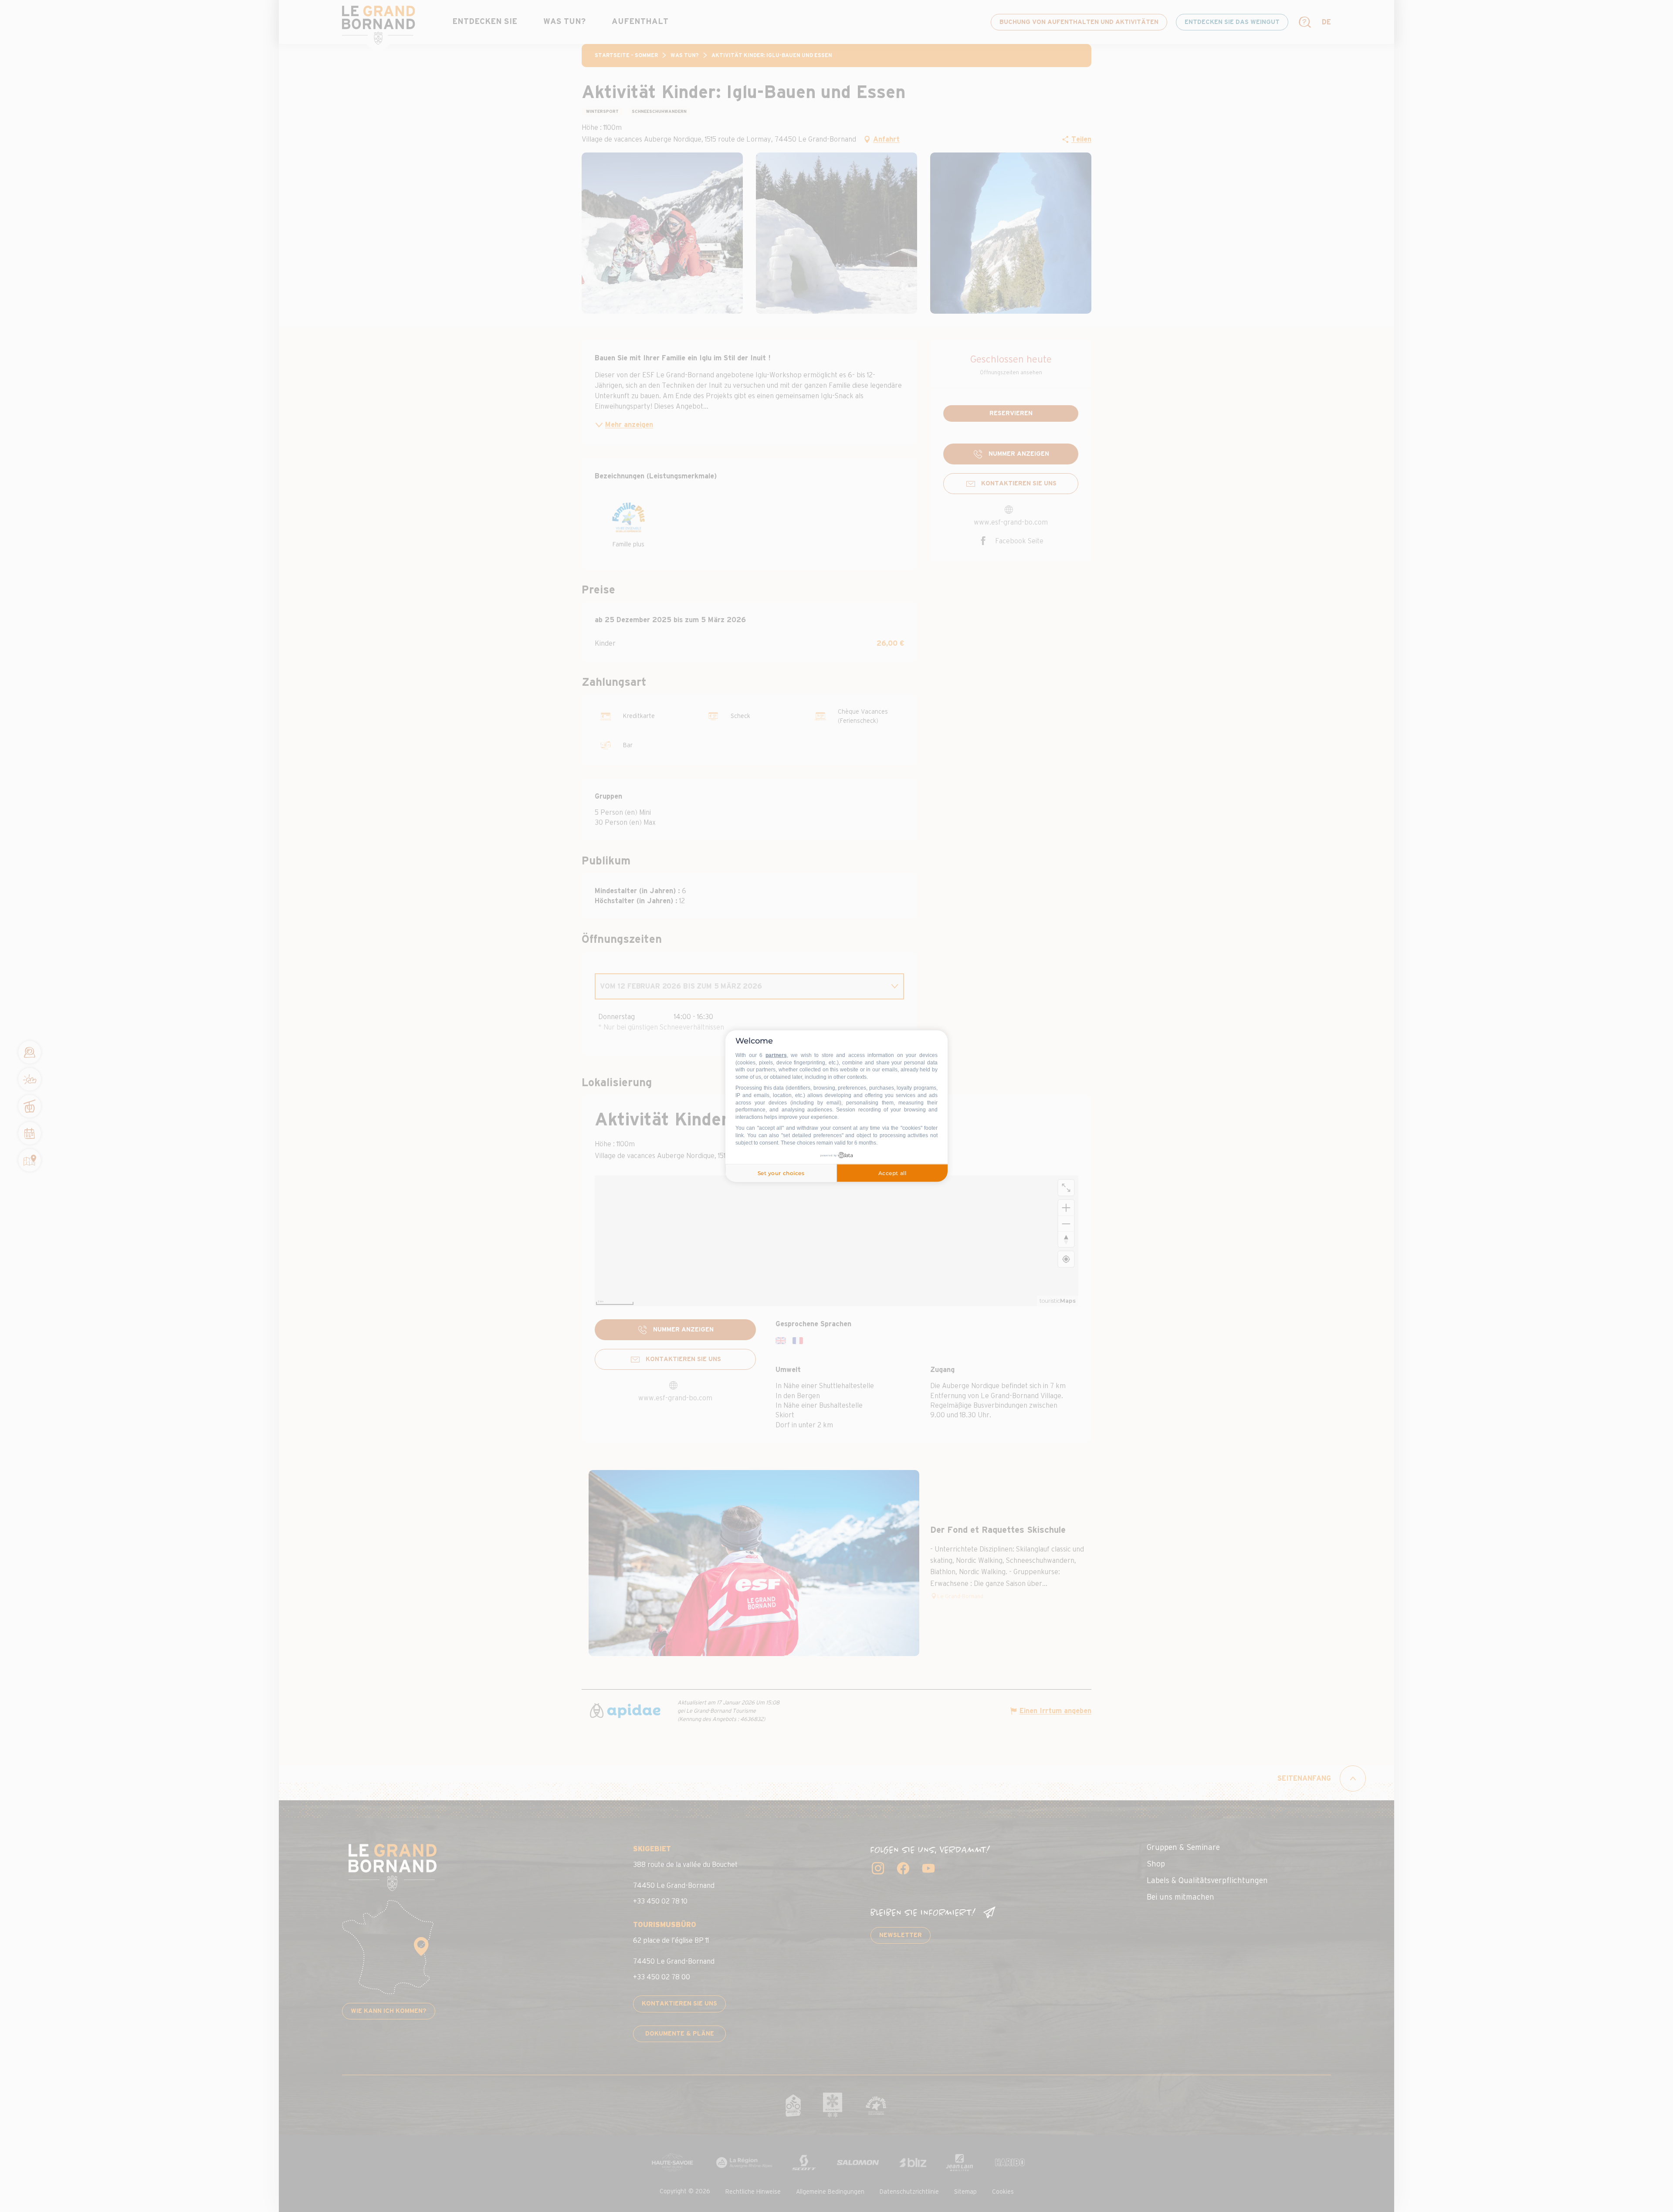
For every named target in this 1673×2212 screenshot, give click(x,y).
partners (776, 1055)
